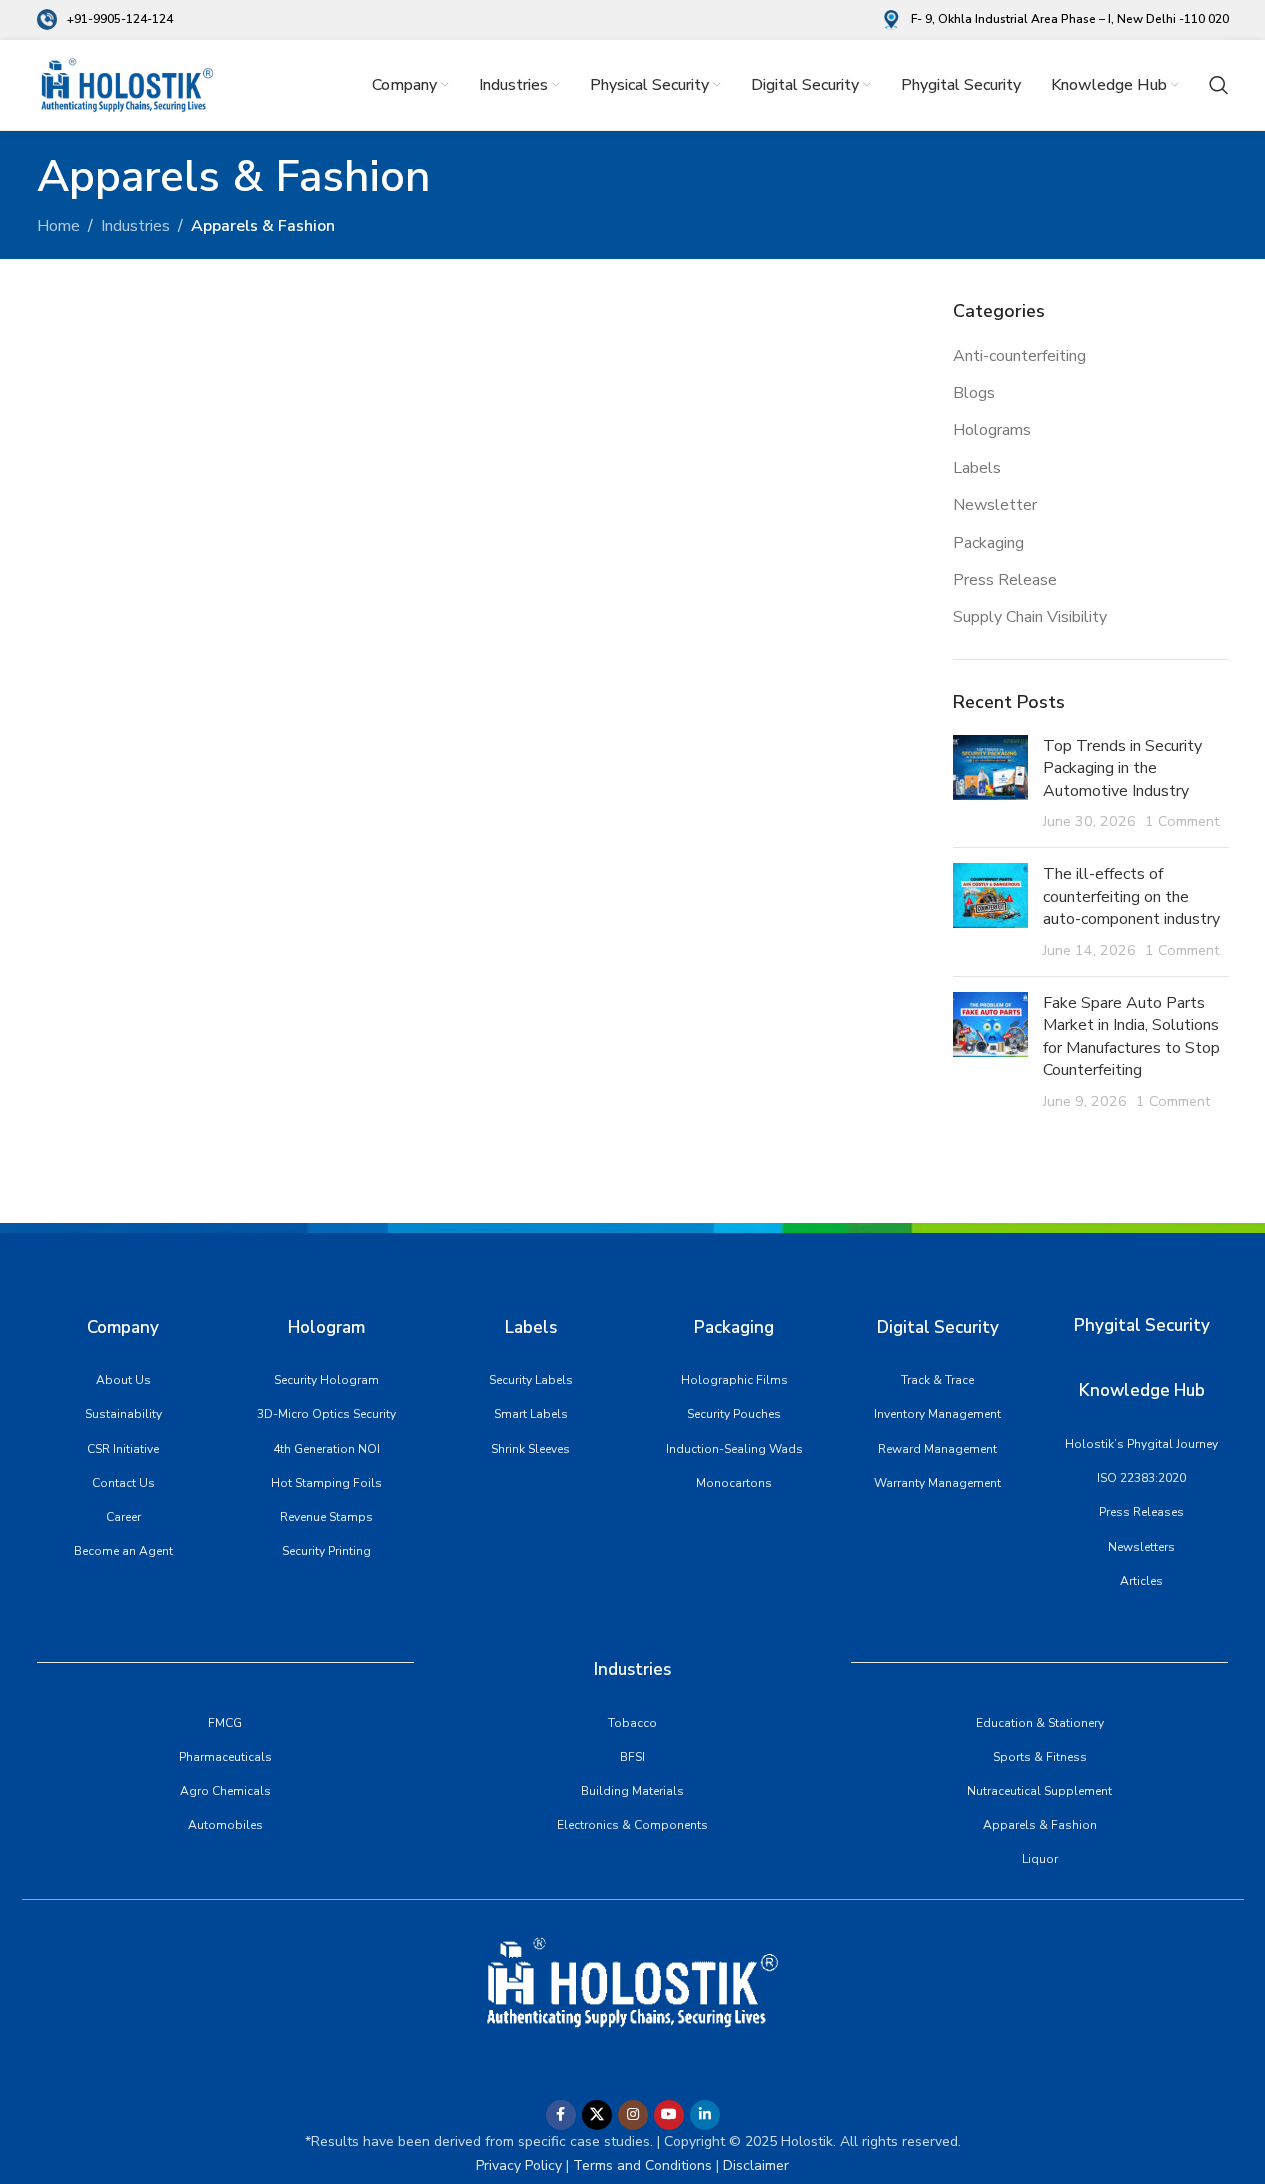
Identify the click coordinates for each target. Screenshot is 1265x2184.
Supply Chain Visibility (1030, 617)
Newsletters (1141, 1547)
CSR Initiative (123, 1449)
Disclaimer (756, 2165)
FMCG (225, 1723)
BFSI (632, 1757)
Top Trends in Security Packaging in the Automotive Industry (1122, 768)
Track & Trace (937, 1380)
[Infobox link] (105, 19)
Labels (977, 468)
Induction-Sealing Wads (734, 1449)
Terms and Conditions (640, 2165)
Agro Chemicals (225, 1791)
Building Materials (632, 1791)
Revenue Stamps (326, 1517)
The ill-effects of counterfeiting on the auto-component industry (1131, 896)
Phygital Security (1142, 1325)
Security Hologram (326, 1380)
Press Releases (1141, 1512)
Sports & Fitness (1040, 1757)
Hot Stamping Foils (326, 1483)
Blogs (974, 393)
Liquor (1040, 1859)
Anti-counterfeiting (1019, 356)
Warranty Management (937, 1483)
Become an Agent (123, 1551)
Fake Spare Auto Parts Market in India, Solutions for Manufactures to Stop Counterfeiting (1131, 1036)
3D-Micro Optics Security (326, 1414)
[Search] (1219, 85)
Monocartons (734, 1483)
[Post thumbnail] (990, 784)
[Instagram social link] (633, 2115)
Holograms (992, 430)
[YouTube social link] (669, 2115)
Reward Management (937, 1449)
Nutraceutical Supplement (1039, 1791)
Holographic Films (734, 1380)
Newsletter (995, 505)
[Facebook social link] (561, 2115)
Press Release (1005, 580)
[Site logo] (127, 84)
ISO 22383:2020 (1141, 1478)
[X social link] (597, 2115)
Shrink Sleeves (530, 1449)
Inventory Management (937, 1414)
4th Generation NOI (326, 1449)
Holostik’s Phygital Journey (1141, 1444)
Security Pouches (734, 1414)
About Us (123, 1380)
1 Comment (1182, 821)
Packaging (988, 543)
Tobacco (632, 1723)
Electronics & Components (632, 1825)
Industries (135, 226)
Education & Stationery (1040, 1723)
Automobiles (225, 1825)
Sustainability (123, 1414)
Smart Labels (531, 1414)
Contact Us (123, 1483)
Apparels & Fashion (1040, 1825)
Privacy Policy (519, 2165)
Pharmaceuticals (225, 1757)
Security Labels (531, 1380)
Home (58, 226)
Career (123, 1517)
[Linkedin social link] (705, 2115)
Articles (1141, 1581)
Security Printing (326, 1551)
